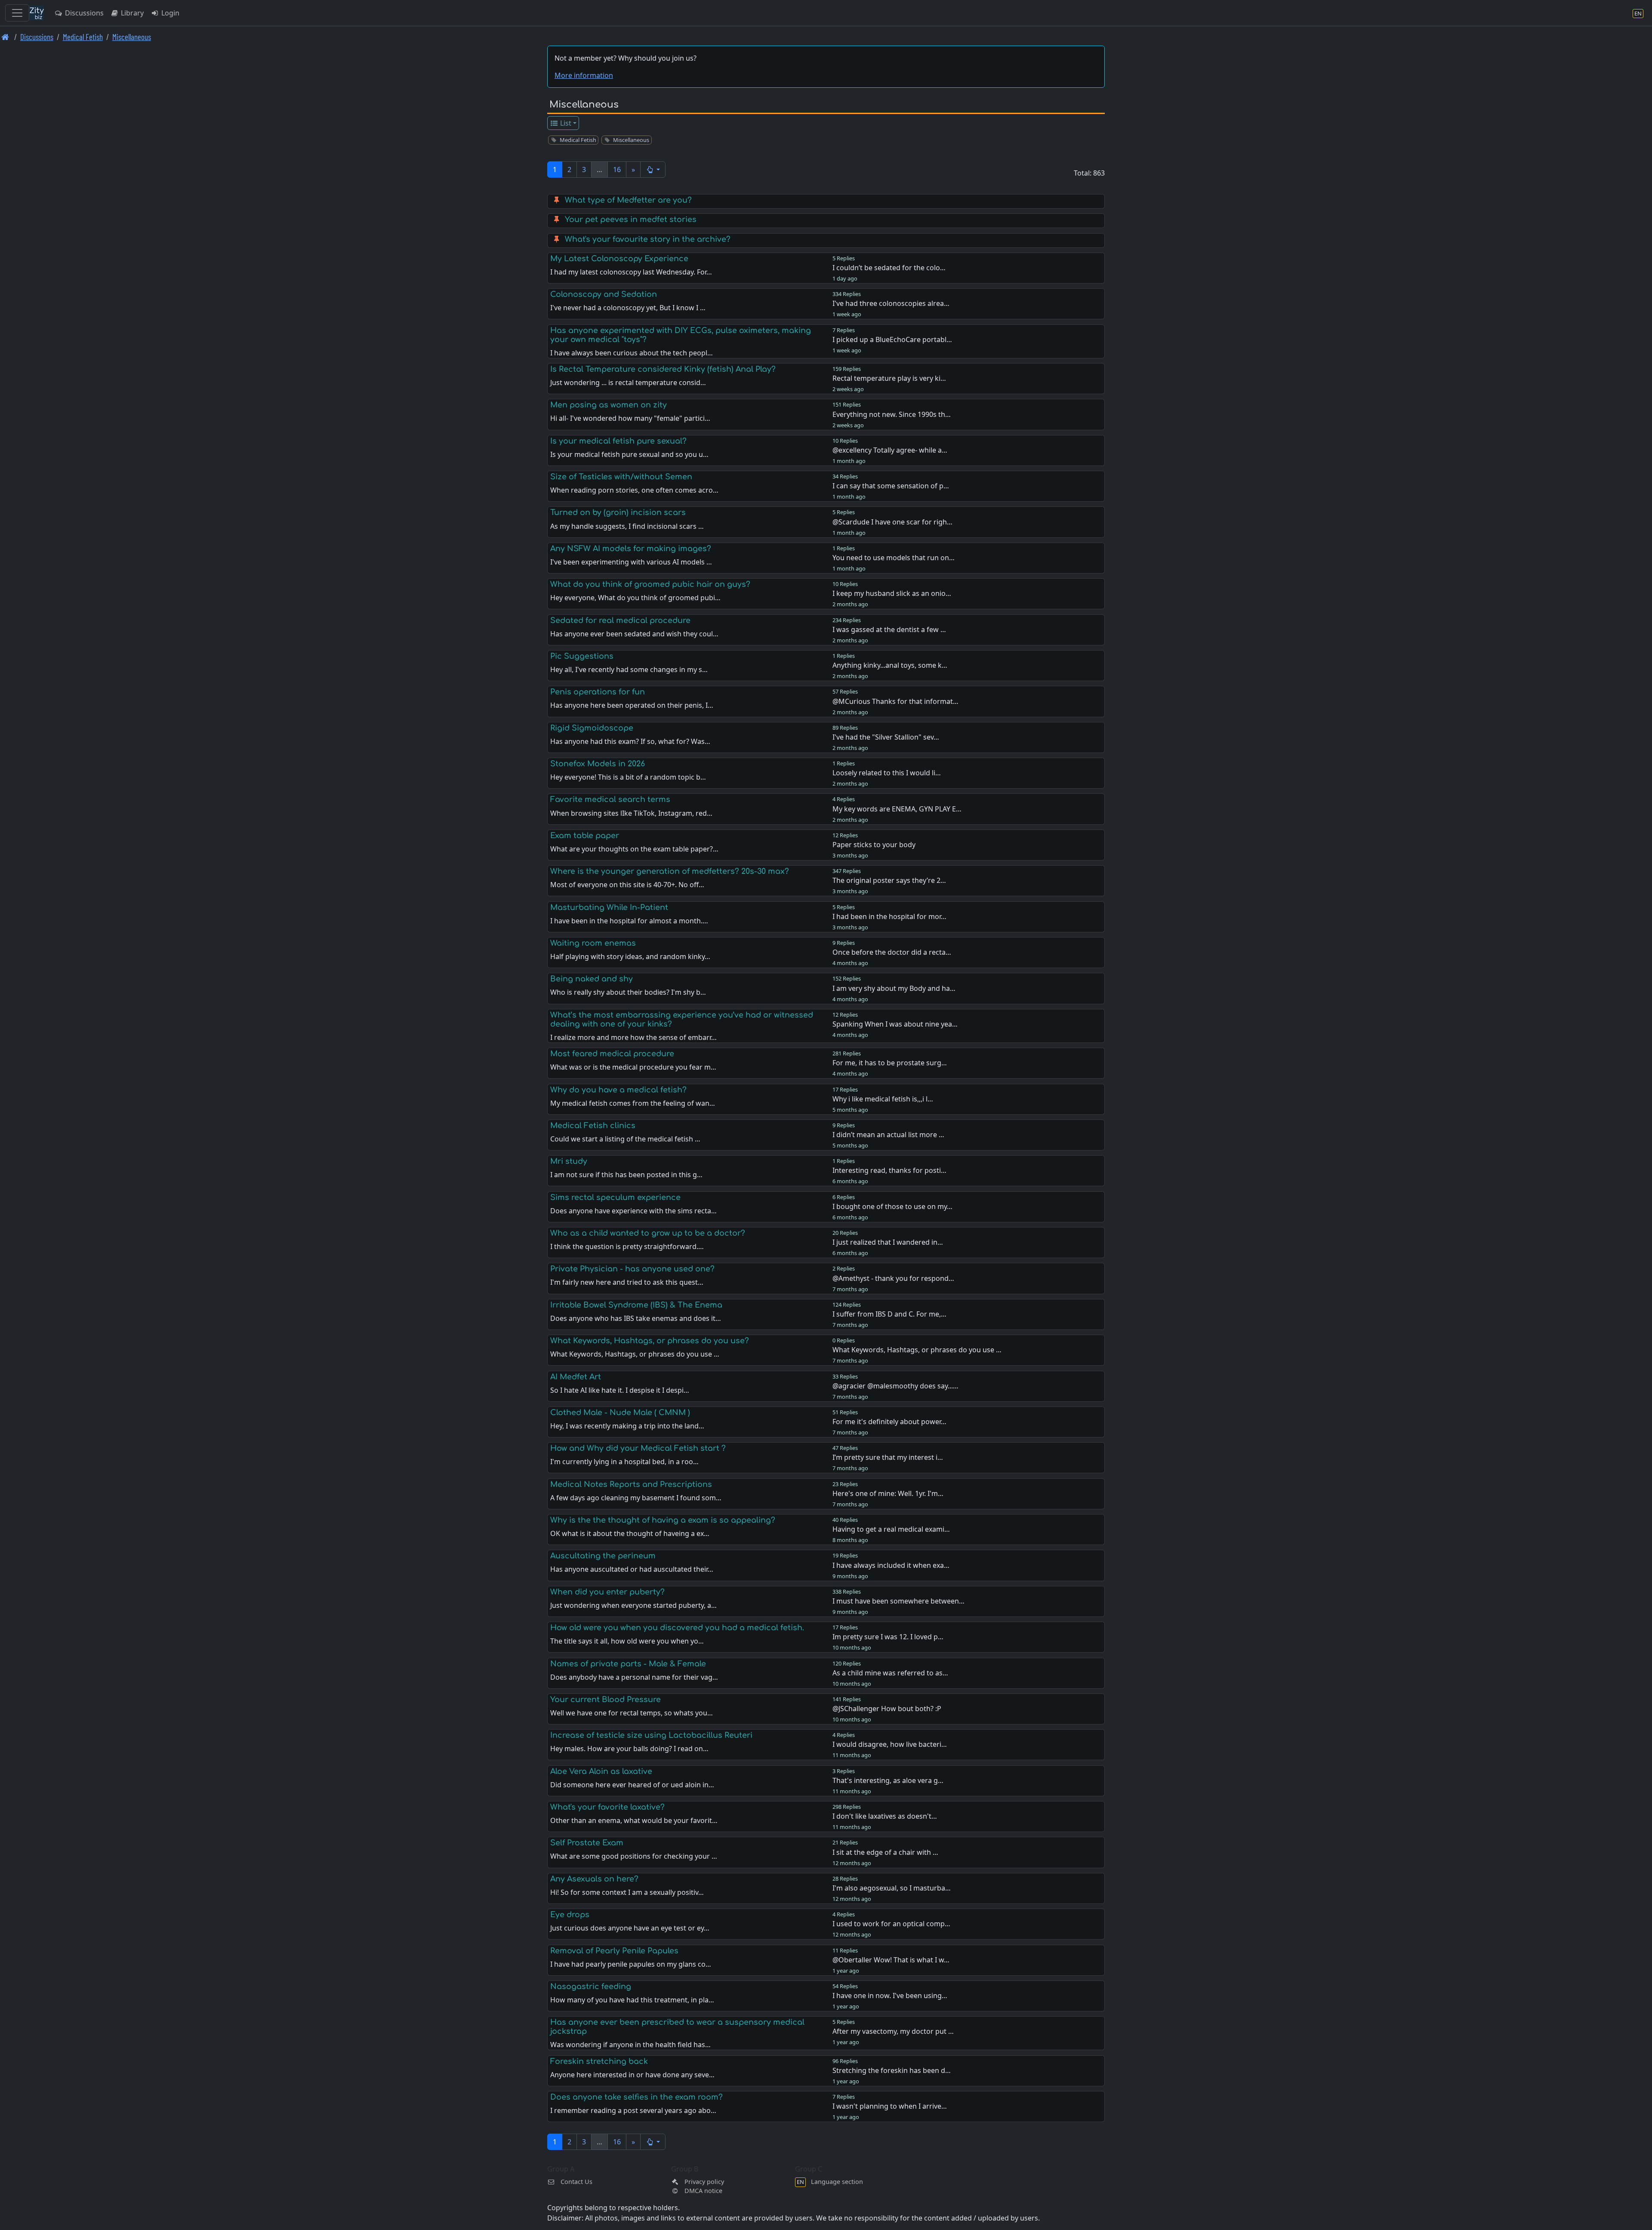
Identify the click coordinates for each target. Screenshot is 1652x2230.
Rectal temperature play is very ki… (889, 378)
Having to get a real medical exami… (891, 1529)
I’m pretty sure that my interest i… (888, 1457)
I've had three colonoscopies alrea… (891, 303)
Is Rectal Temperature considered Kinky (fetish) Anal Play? (663, 369)
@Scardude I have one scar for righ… (892, 522)
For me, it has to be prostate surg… (890, 1063)
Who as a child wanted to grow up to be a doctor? (648, 1233)
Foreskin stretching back (599, 2061)
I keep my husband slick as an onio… (892, 593)
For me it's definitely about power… (889, 1422)
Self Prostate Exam (587, 1843)
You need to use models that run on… (894, 558)
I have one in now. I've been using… (890, 1996)
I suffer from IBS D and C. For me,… (889, 1314)
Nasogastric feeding (591, 1986)
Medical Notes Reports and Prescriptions (631, 1484)
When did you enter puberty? (607, 1592)
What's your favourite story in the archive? (648, 239)
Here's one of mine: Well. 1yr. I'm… (888, 1493)
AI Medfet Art (576, 1377)
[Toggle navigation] (17, 13)
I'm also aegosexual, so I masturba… (892, 1888)
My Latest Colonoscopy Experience (619, 259)
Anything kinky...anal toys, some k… (890, 665)
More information (584, 75)
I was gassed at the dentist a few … (889, 629)
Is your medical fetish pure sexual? (618, 441)
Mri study (569, 1161)
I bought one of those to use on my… (892, 1206)
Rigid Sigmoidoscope (592, 728)
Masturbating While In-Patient (609, 907)
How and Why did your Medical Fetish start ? (638, 1448)
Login (170, 13)
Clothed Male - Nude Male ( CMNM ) (620, 1413)
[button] (653, 170)
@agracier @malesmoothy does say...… (895, 1386)
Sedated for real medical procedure (620, 620)
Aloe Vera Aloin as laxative (601, 1771)
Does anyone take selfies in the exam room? (636, 2097)
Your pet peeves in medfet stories (631, 219)
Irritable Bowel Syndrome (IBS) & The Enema (636, 1305)
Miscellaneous (132, 37)
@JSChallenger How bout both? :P (887, 1709)
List (565, 123)
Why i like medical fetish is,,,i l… (883, 1099)
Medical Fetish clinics (593, 1126)
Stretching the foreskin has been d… (892, 2070)
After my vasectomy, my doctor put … (893, 2031)
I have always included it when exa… (891, 1565)
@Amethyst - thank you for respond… (893, 1278)
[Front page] (5, 37)
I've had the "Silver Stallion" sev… (886, 737)
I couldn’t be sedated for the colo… (889, 268)
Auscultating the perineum (603, 1556)
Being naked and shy (592, 979)
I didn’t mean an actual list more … (888, 1135)
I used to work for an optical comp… (891, 1924)
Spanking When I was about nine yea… (895, 1024)
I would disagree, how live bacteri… (890, 1744)
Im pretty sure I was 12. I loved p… (888, 1637)
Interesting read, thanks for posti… (889, 1170)
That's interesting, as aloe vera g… (888, 1780)
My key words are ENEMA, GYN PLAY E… (897, 809)
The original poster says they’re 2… (889, 880)
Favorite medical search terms (610, 799)
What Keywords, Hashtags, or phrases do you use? (650, 1341)
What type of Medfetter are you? (628, 200)
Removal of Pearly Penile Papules (614, 1951)
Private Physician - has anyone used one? (632, 1269)
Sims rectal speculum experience (615, 1197)
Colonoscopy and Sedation (604, 294)
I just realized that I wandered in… (888, 1242)
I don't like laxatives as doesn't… (885, 1816)
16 (617, 170)
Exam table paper (585, 836)
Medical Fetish (83, 37)
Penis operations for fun (598, 692)
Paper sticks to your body (874, 845)
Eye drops (570, 1915)
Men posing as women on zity (609, 405)
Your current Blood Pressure (606, 1699)
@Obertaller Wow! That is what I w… (891, 1960)
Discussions (83, 13)
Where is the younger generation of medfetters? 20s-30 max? (670, 871)
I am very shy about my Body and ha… (894, 988)
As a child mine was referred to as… (890, 1673)
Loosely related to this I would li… (887, 773)
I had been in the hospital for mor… (889, 916)
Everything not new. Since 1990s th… (892, 414)
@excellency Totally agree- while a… (890, 450)
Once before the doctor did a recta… (892, 952)
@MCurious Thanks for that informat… (895, 701)
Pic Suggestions (582, 656)
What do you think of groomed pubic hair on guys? (650, 584)
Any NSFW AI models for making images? (631, 549)
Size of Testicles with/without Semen (621, 477)
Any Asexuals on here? (594, 1879)
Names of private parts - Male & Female (628, 1664)
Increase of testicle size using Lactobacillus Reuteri (651, 1735)
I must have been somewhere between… (898, 1601)
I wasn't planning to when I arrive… (890, 2106)
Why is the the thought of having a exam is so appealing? (663, 1520)
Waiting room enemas (593, 943)
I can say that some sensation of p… (891, 486)
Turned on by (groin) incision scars (618, 512)
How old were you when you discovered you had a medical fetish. (677, 1628)
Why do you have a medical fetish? (618, 1090)
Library (131, 13)
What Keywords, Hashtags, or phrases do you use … (917, 1350)
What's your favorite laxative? (607, 1807)
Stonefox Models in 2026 (598, 764)
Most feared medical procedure (612, 1054)
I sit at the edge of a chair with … (885, 1852)
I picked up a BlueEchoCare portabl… (892, 339)
